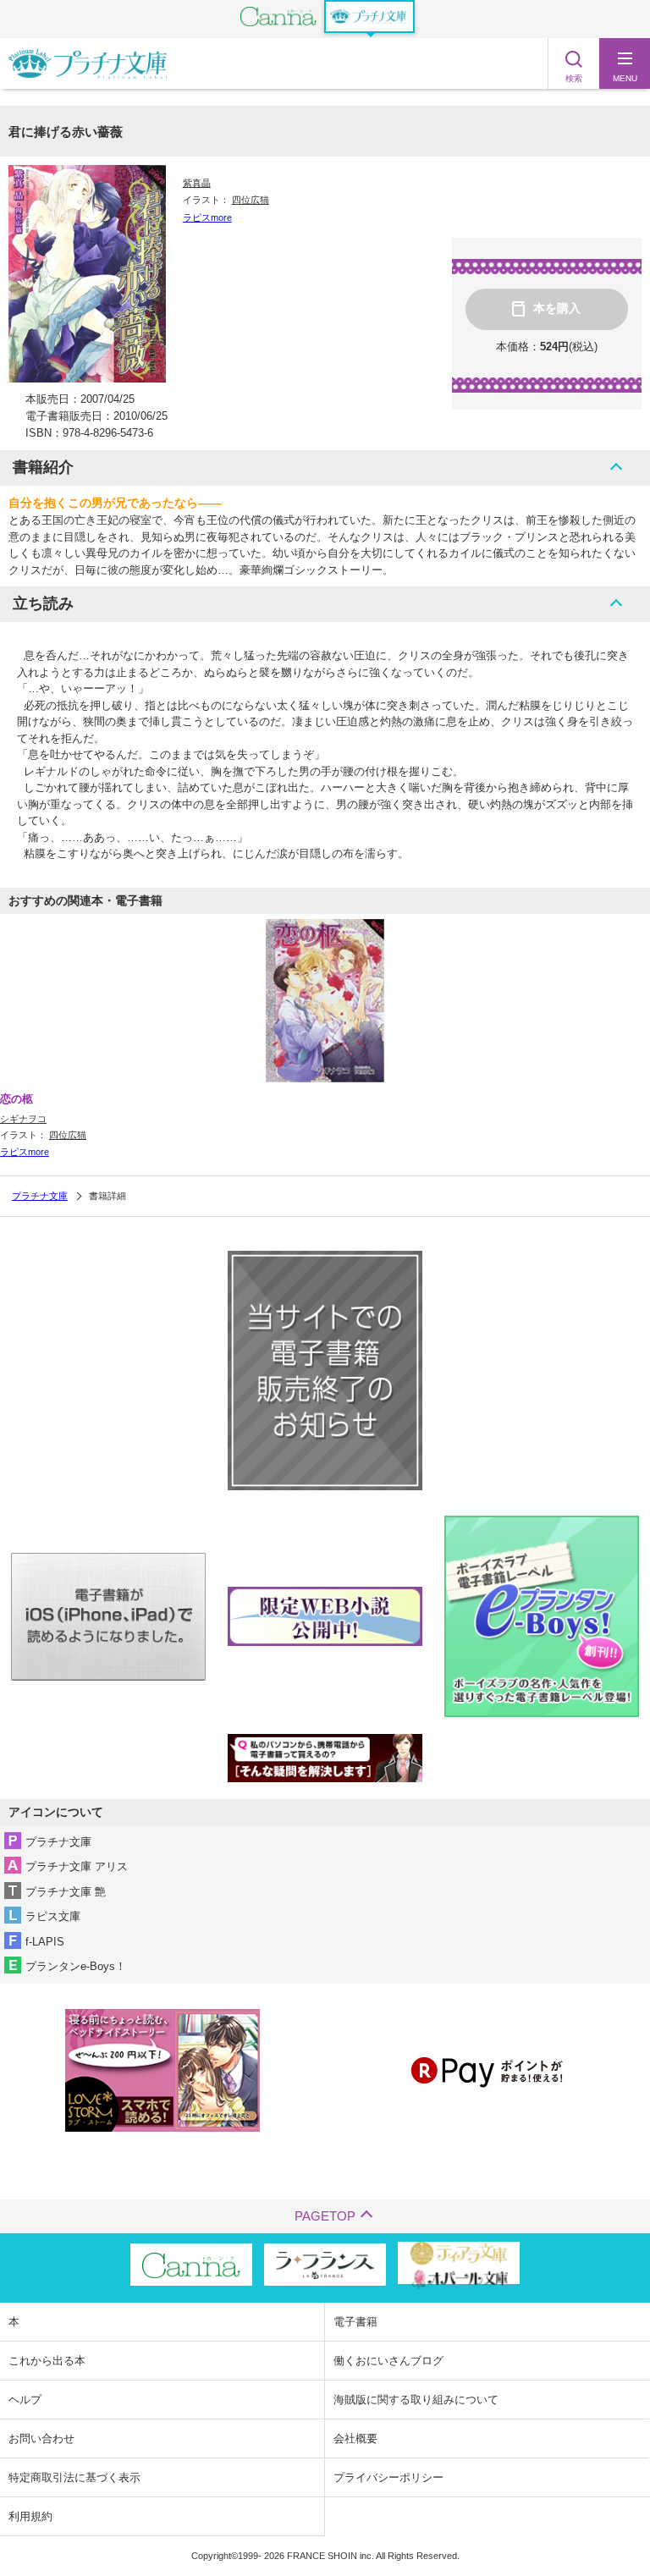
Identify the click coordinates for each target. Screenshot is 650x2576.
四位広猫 (251, 200)
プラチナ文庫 (40, 1196)
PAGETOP (325, 2216)
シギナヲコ (23, 1119)
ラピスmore (207, 217)
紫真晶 (197, 183)
